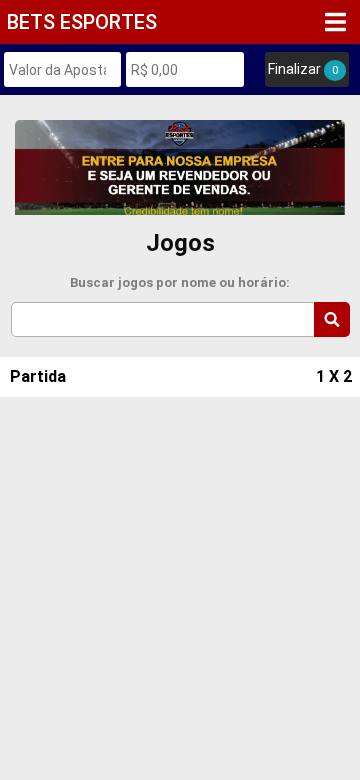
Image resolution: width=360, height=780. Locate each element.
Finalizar (303, 69)
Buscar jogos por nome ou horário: (180, 282)
